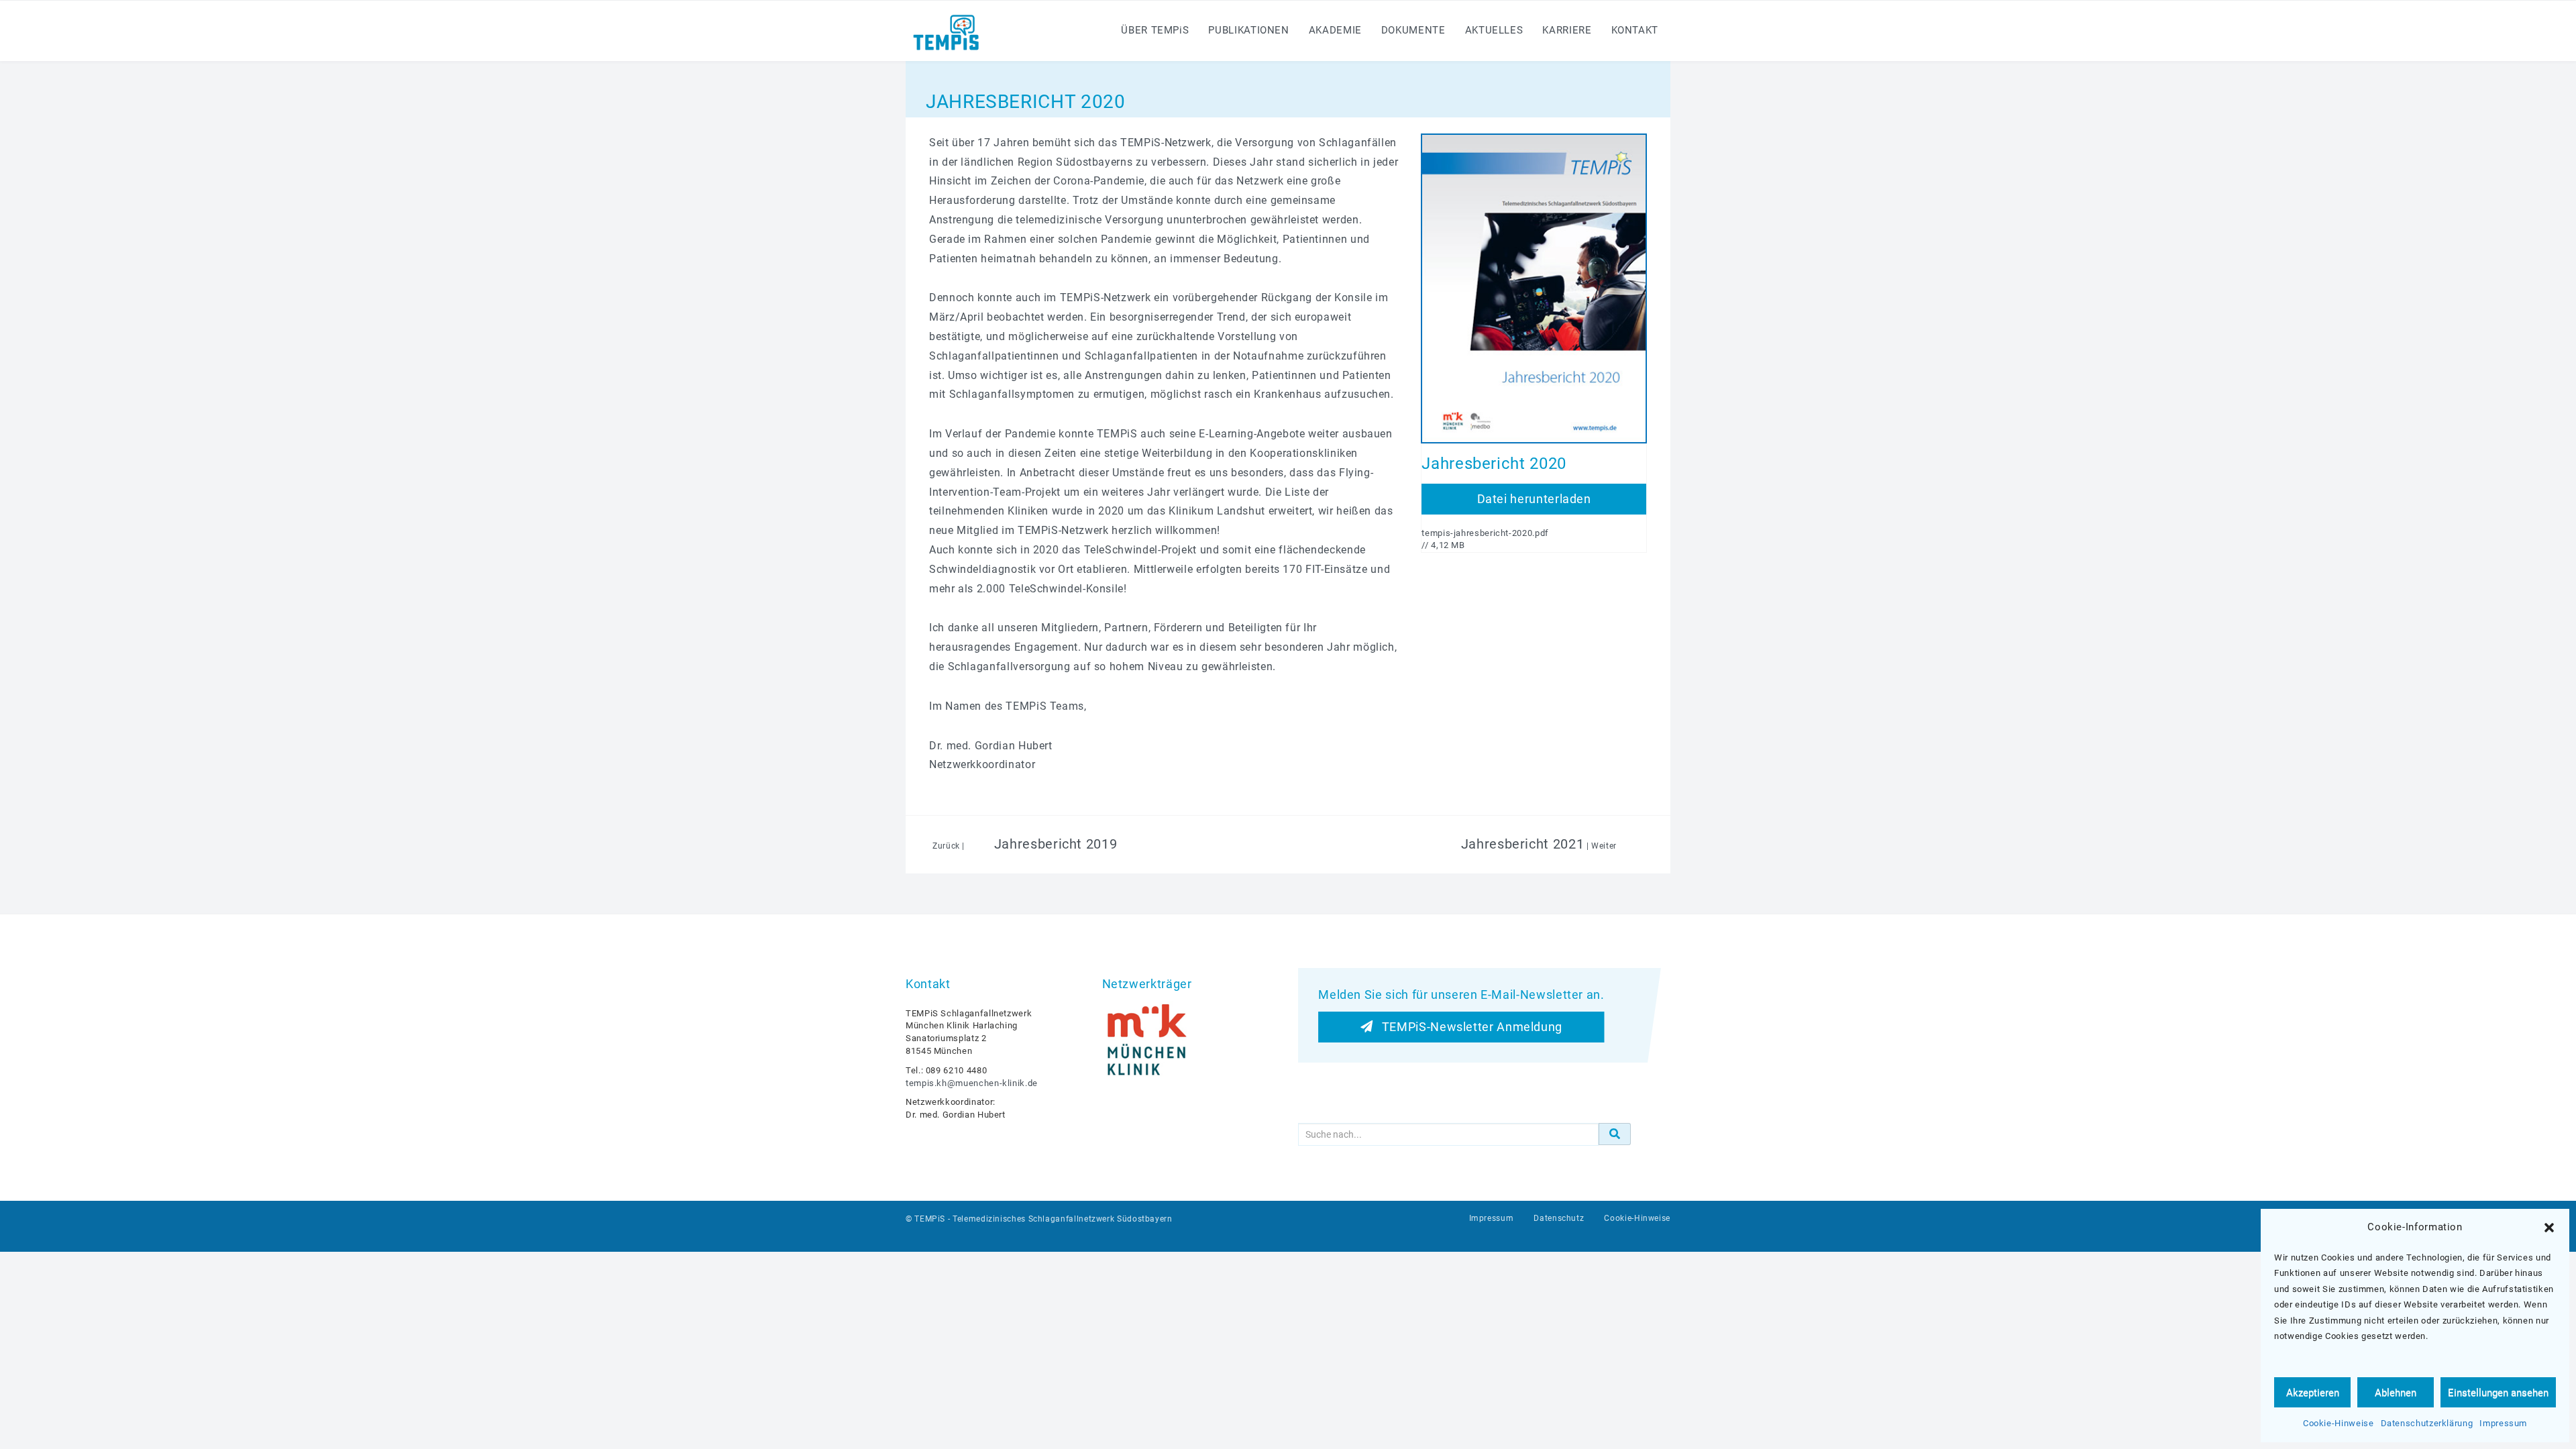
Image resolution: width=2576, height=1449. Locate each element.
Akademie (1335, 30)
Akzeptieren (2313, 1393)
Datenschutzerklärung (2427, 1423)
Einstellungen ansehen (2498, 1393)
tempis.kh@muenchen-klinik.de (972, 1083)
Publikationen (1248, 30)
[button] (2549, 1228)
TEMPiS (930, 1219)
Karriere (1567, 30)
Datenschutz (1559, 1218)
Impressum (2503, 1423)
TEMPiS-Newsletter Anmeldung (1467, 1027)
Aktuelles (1494, 30)
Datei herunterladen (1534, 499)
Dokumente (1413, 30)
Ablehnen (2396, 1393)
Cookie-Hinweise (2339, 1423)
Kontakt (1635, 30)
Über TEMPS (1155, 30)
